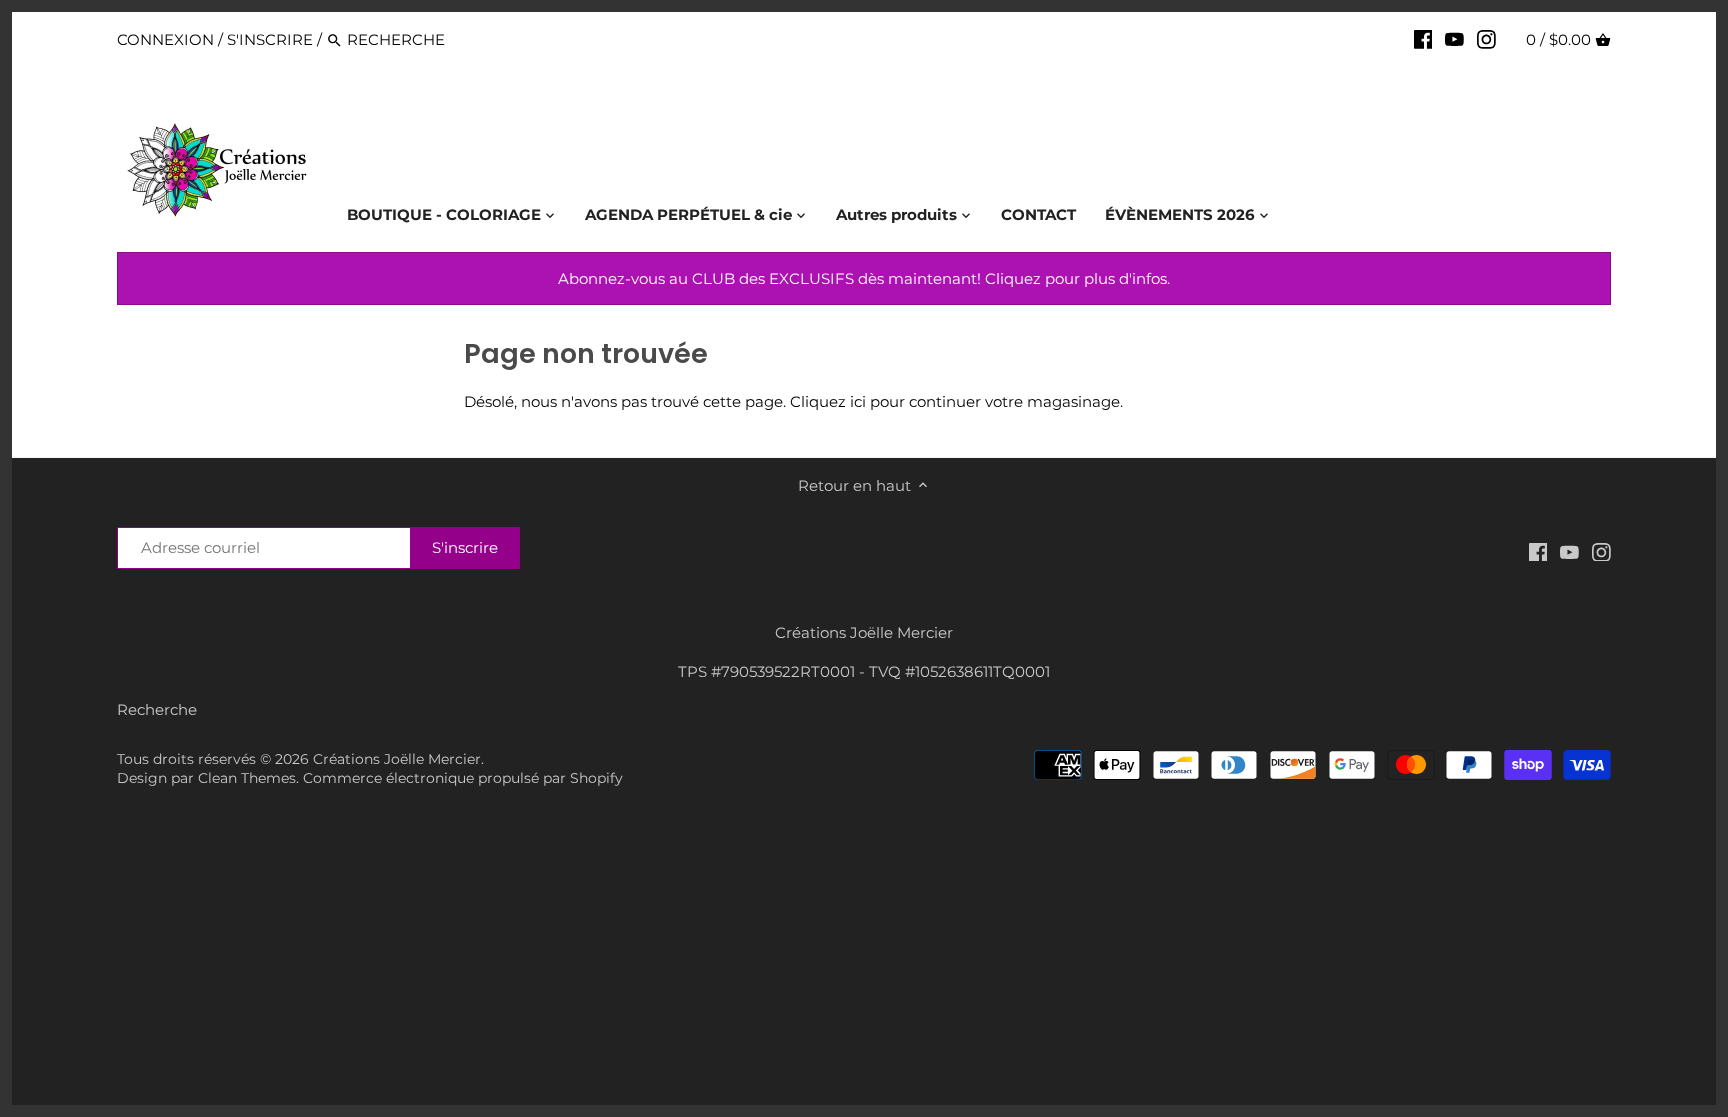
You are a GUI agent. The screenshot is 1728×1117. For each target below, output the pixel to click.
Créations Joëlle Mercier (397, 759)
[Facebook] (1423, 39)
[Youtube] (1454, 39)
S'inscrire (270, 39)
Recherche (157, 709)
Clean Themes (247, 778)
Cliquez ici (828, 401)
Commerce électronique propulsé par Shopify (463, 778)
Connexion (165, 39)
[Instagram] (1486, 39)
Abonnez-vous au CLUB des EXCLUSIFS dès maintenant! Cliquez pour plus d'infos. (864, 278)
